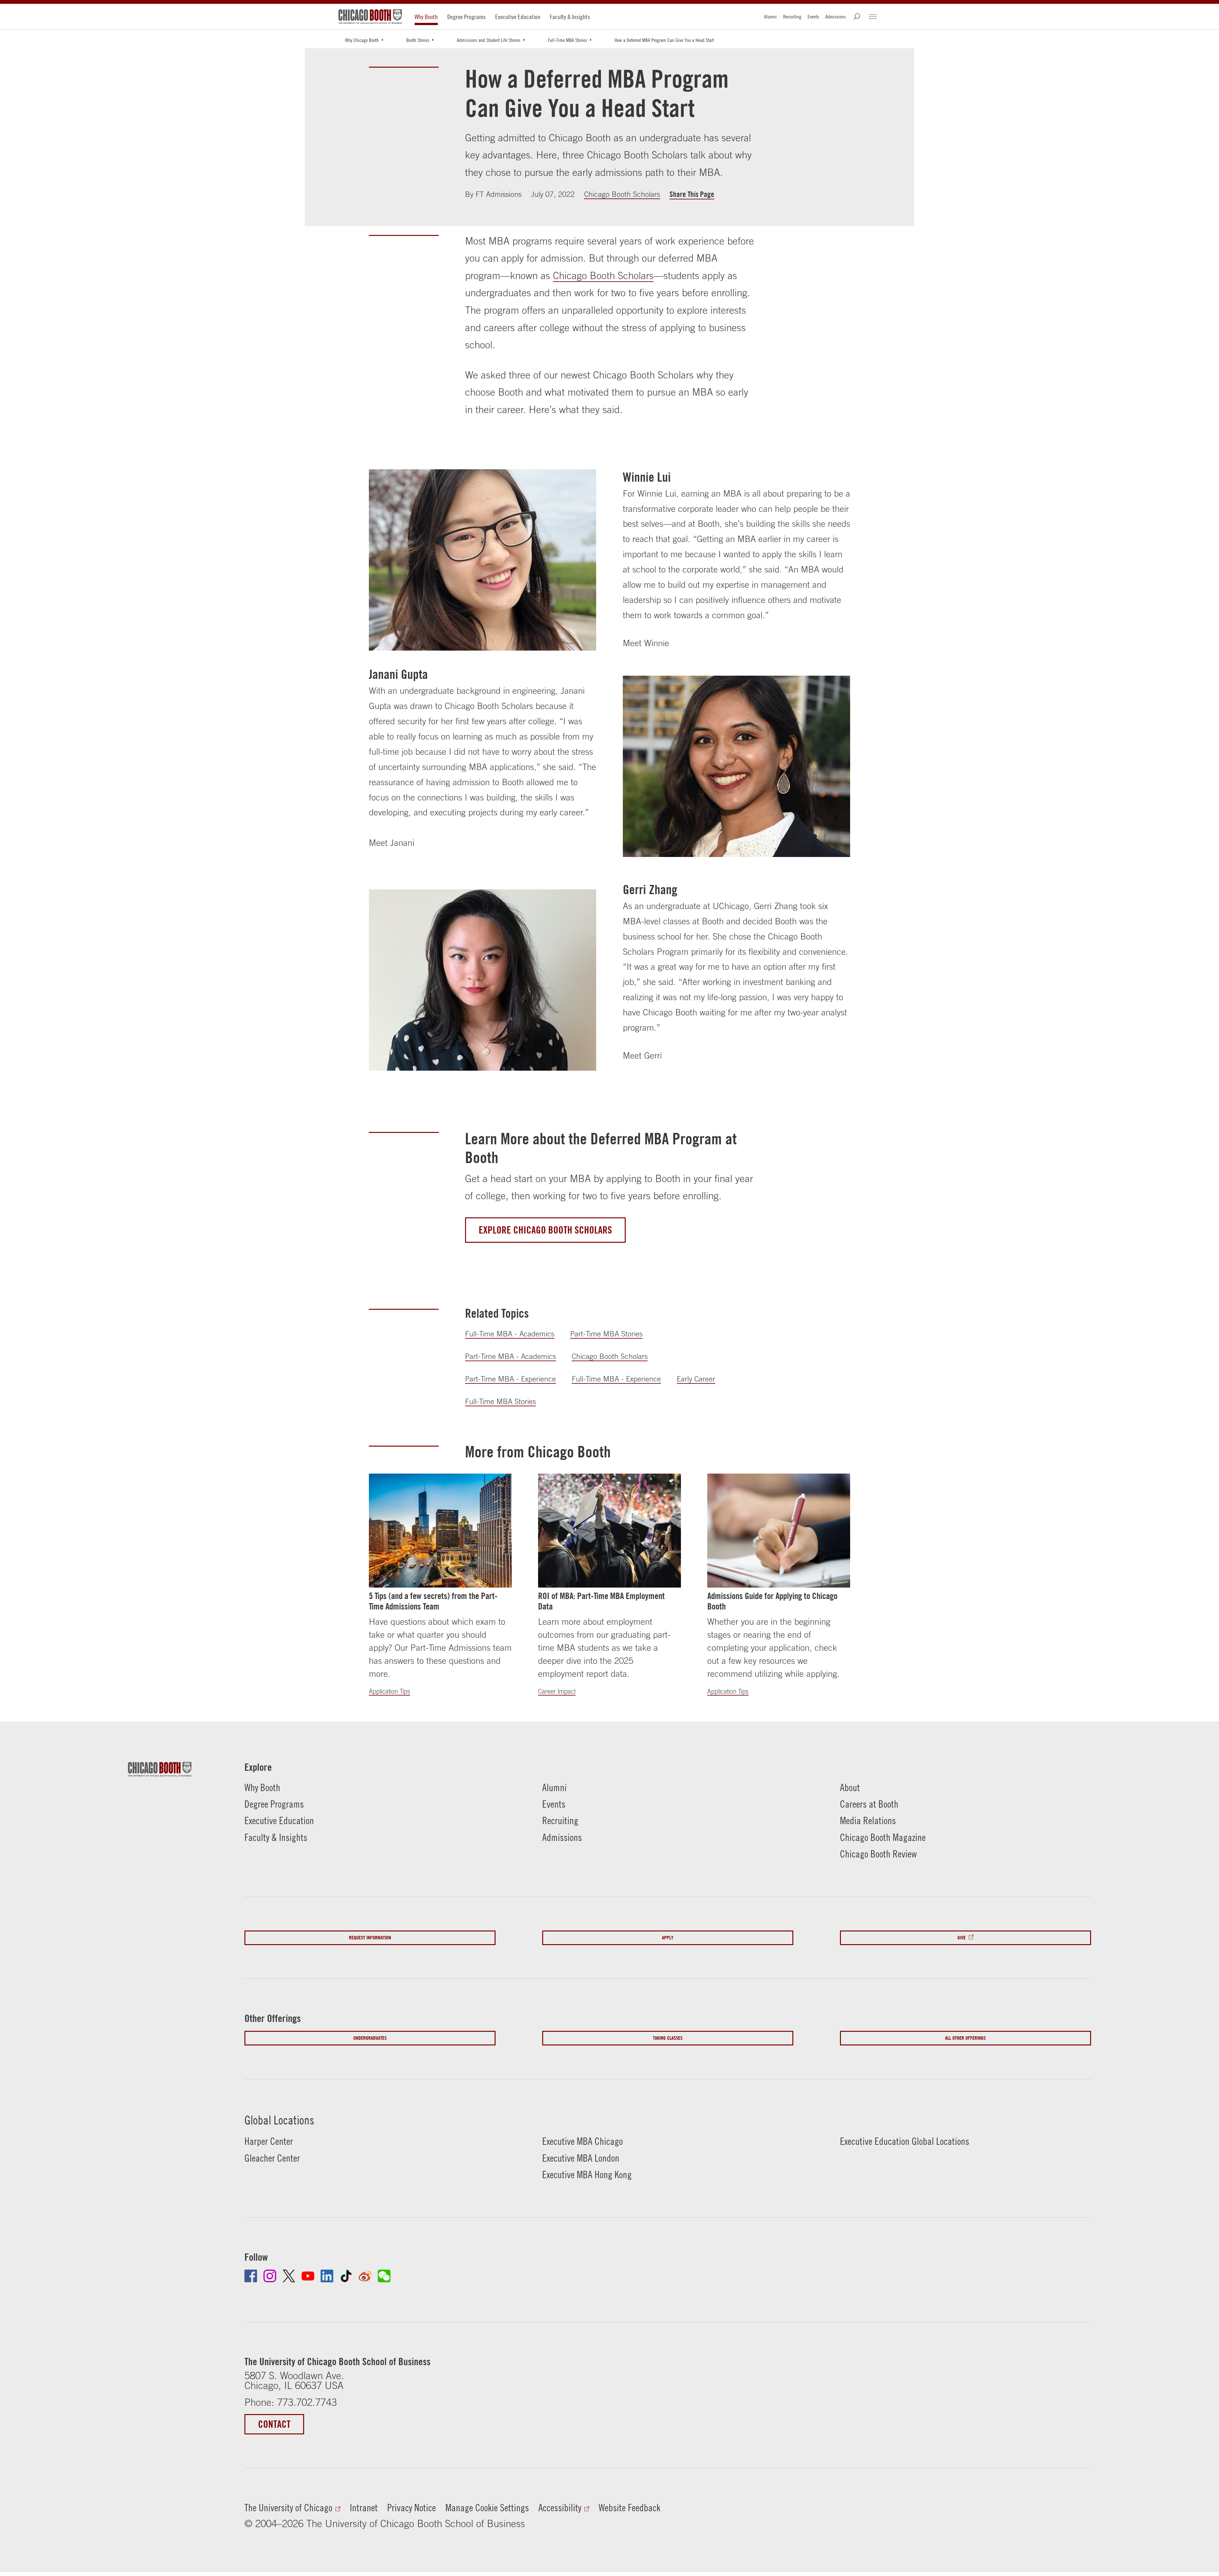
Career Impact (557, 1691)
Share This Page (692, 194)
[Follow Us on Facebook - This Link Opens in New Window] (251, 2276)
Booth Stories (418, 40)
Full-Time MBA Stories (567, 40)
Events (813, 17)
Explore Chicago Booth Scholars (545, 1230)
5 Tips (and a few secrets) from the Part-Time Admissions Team (433, 1601)
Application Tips (390, 1691)
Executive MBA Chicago (583, 2141)
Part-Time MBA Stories (606, 1334)
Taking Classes (668, 2038)
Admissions (836, 17)
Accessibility (560, 2508)
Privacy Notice (412, 2508)
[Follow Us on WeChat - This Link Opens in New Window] (384, 2276)
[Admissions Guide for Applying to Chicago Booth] (779, 1531)
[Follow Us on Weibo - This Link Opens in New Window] (365, 2276)
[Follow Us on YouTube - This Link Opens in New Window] (308, 2276)
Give (962, 1938)
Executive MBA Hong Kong (587, 2175)
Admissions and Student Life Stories (489, 40)
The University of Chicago (288, 2508)
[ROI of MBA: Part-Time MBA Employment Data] (609, 1531)
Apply (668, 1938)
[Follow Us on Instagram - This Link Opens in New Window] (270, 2276)
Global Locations (279, 2120)
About (850, 1787)
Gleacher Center (272, 2158)
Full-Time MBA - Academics (510, 1334)
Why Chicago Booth (362, 40)
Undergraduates (370, 2038)
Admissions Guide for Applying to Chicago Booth (772, 1601)
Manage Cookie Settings (487, 2508)
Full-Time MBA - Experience (616, 1379)
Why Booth (426, 17)
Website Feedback (629, 2508)
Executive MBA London (581, 2158)
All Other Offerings (965, 2038)
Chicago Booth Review (878, 1854)
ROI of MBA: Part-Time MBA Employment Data (601, 1601)
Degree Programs (466, 17)
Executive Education (518, 17)
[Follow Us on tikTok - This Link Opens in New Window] (346, 2276)
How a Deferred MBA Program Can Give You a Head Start (664, 40)
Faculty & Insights (570, 17)
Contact (274, 2424)
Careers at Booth (869, 1804)
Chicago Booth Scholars (622, 194)
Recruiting (792, 17)
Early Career (696, 1379)
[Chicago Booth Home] (370, 17)
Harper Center (269, 2141)
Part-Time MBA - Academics (510, 1356)
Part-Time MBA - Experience (510, 1379)
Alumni (770, 17)
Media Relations (868, 1820)
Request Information (370, 1938)
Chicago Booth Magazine (883, 1837)
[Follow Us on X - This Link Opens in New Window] (289, 2276)
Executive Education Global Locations (905, 2141)
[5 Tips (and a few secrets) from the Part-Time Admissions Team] (440, 1531)
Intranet (364, 2508)
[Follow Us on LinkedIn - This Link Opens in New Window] (327, 2276)
